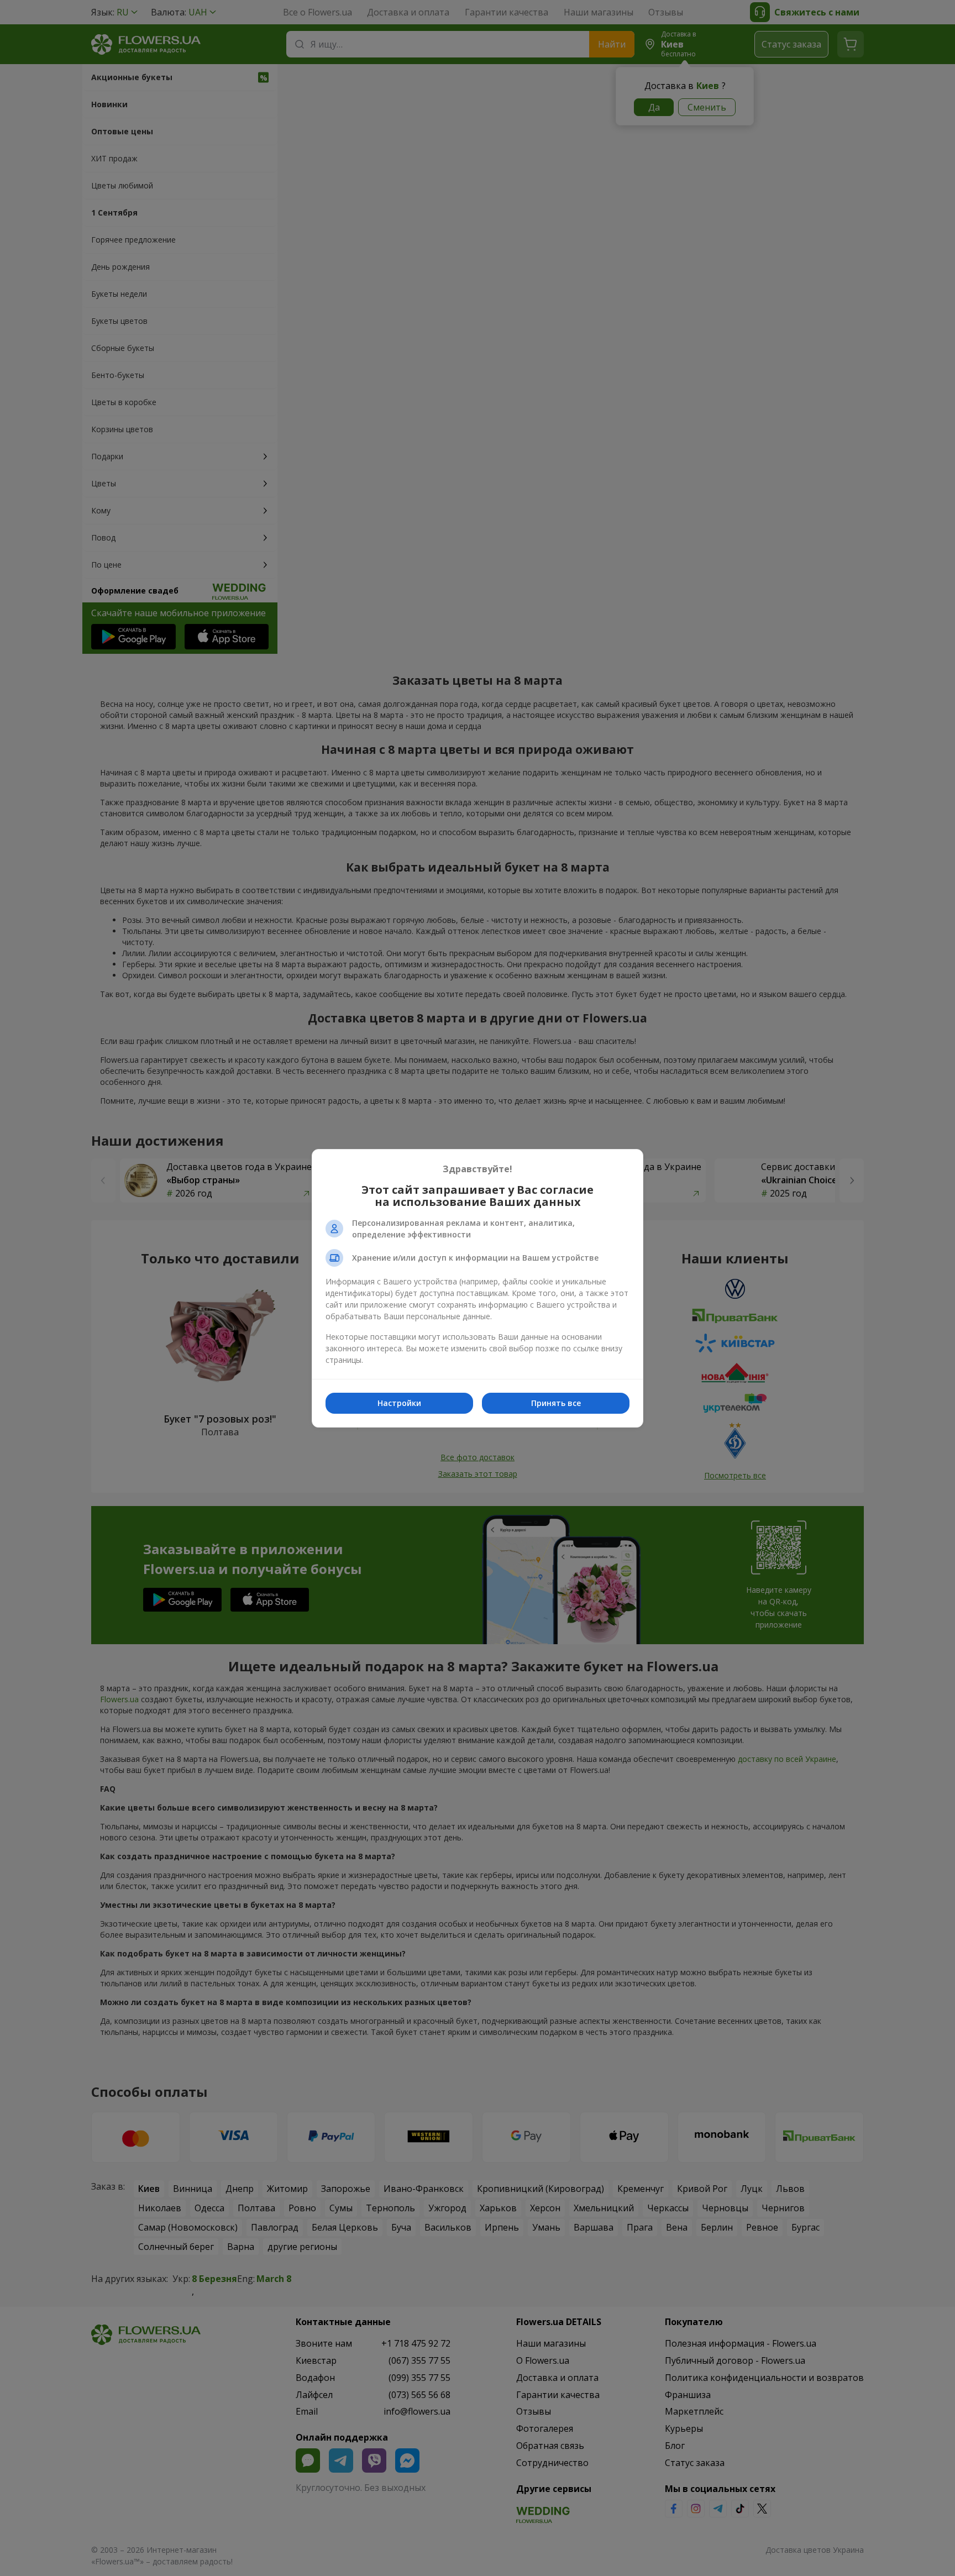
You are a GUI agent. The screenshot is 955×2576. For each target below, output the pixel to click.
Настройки (399, 1403)
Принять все (556, 1403)
